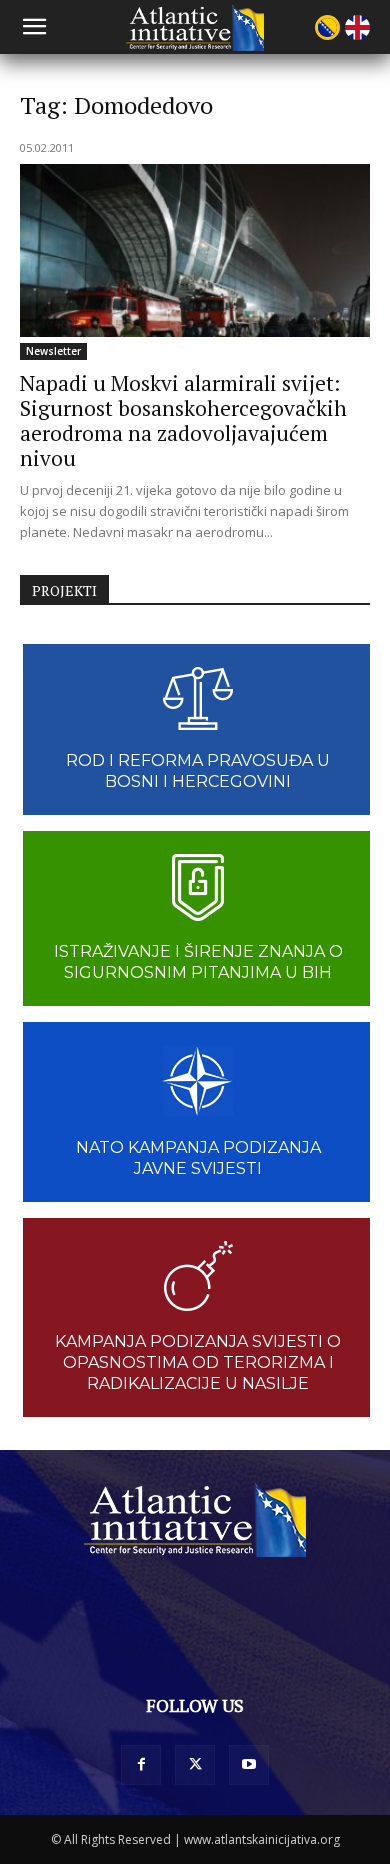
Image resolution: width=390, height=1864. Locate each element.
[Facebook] (141, 1765)
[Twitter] (195, 1765)
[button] (34, 27)
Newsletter (53, 351)
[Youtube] (249, 1765)
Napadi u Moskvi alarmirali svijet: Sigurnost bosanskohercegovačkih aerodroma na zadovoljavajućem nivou (183, 420)
